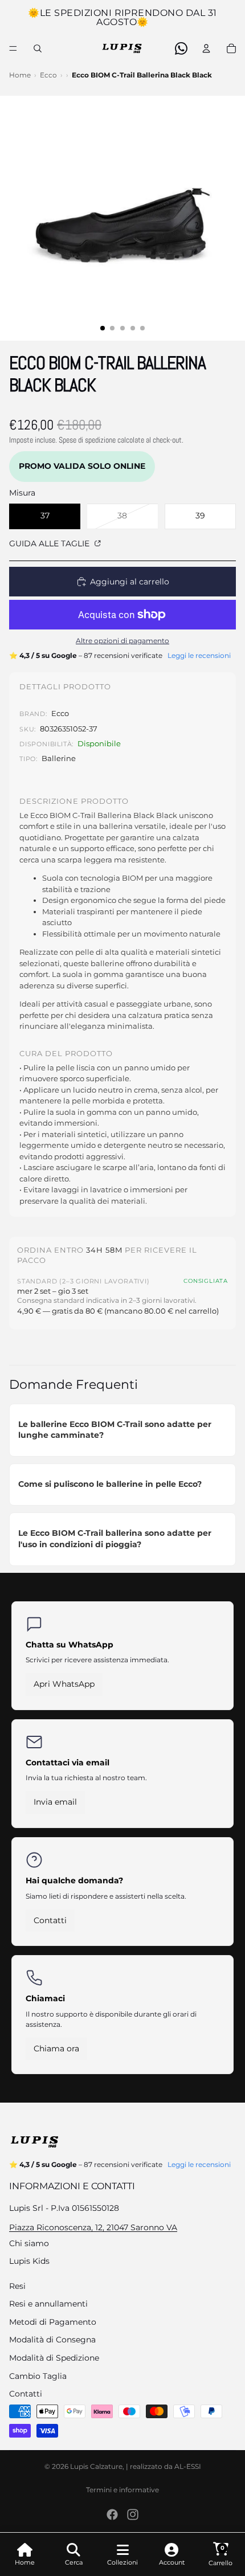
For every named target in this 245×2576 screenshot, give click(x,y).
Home (20, 75)
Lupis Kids (29, 2261)
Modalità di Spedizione (54, 2358)
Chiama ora (56, 2048)
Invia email (55, 1802)
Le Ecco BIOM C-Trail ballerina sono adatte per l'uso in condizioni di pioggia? (115, 1539)
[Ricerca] (38, 48)
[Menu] (13, 48)
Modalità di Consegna (52, 2340)
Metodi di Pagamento (53, 2322)
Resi (17, 2286)
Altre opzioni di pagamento (122, 641)
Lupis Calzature (96, 2466)
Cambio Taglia (38, 2376)
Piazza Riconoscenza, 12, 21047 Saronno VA (93, 2227)
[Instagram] (133, 2514)
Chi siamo (29, 2243)
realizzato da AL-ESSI (166, 2466)
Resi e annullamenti (48, 2304)
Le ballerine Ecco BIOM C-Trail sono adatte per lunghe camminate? (115, 1430)
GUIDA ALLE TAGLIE (50, 543)
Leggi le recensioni (199, 655)
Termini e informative (122, 2490)
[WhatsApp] (181, 48)
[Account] (206, 48)
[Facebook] (112, 2514)
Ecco (48, 75)
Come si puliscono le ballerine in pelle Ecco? (110, 1484)
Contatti (50, 1920)
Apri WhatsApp (64, 1684)
